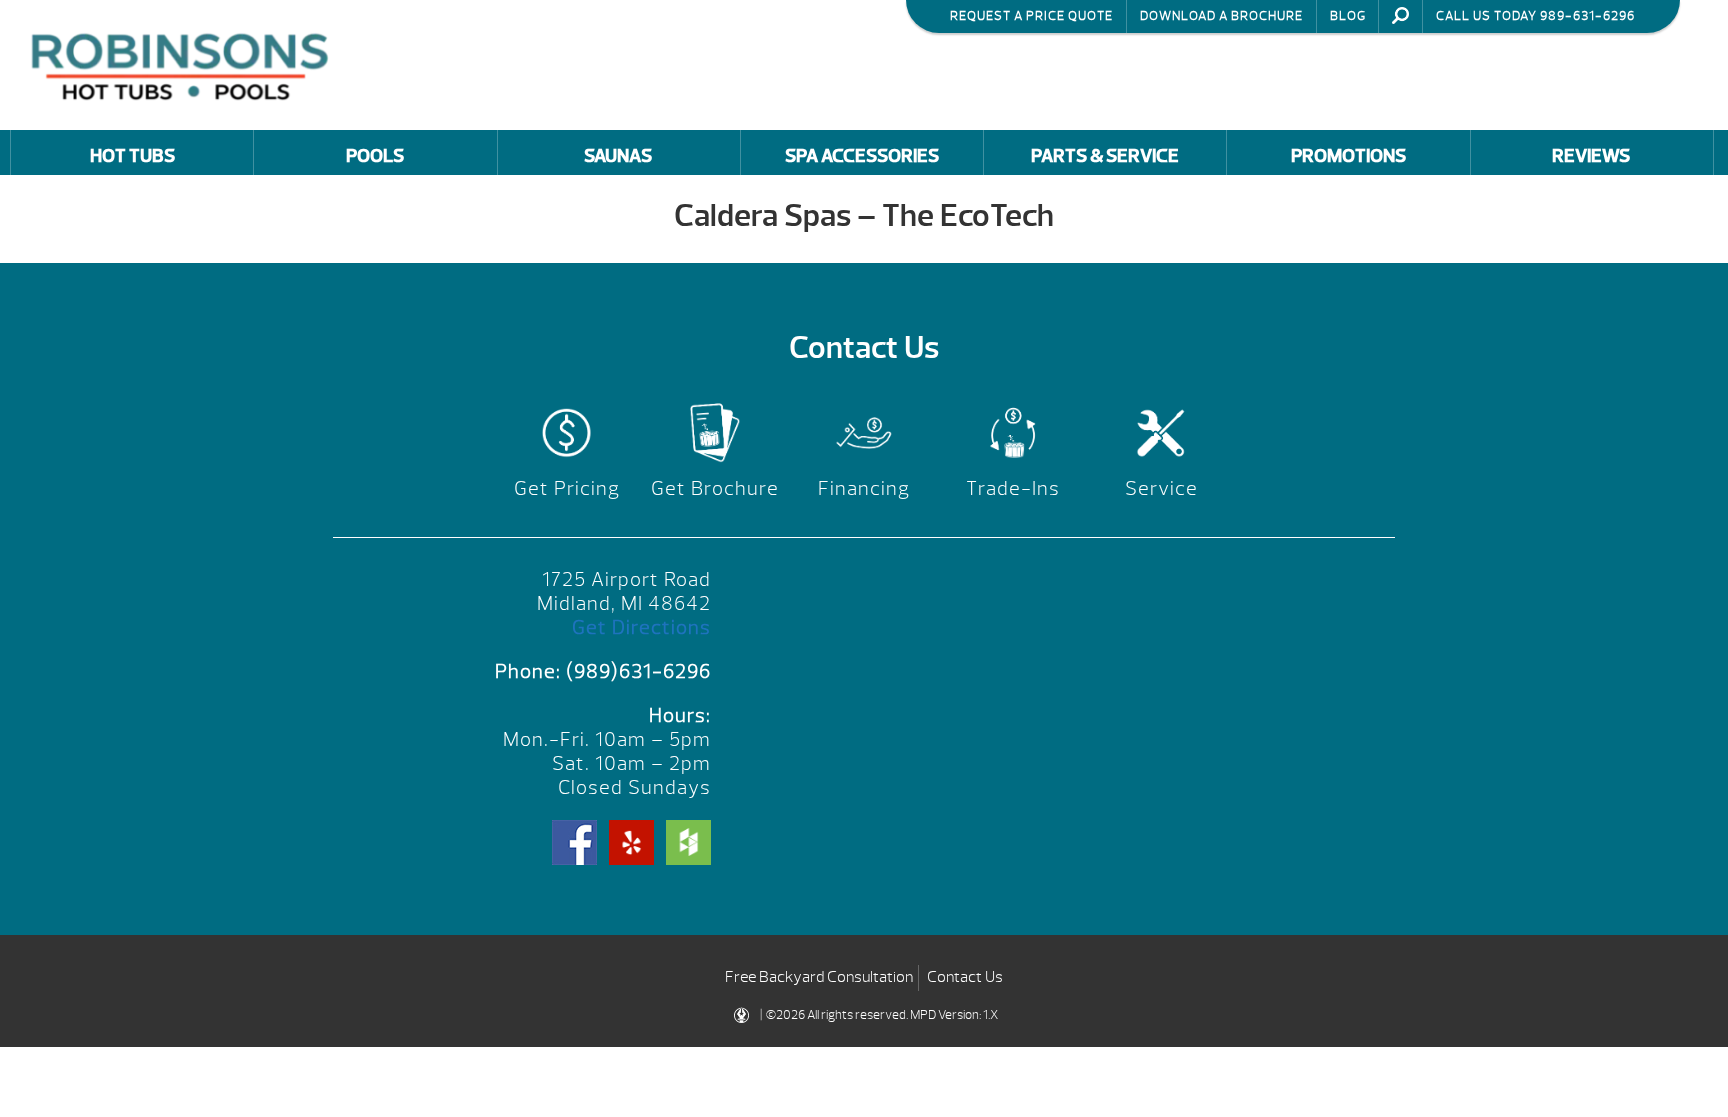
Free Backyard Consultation (819, 977)
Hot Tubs (132, 156)
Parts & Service (1105, 156)
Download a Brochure (1221, 16)
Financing (864, 488)
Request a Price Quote (1031, 16)
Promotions (1348, 156)
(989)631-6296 (638, 671)
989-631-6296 (1587, 16)
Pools (375, 156)
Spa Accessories (862, 156)
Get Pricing (567, 488)
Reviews (1591, 156)
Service (1161, 488)
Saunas (618, 156)
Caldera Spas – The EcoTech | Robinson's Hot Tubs (185, 64)
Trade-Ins (1013, 488)
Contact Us (965, 977)
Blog (1348, 16)
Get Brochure (715, 488)
